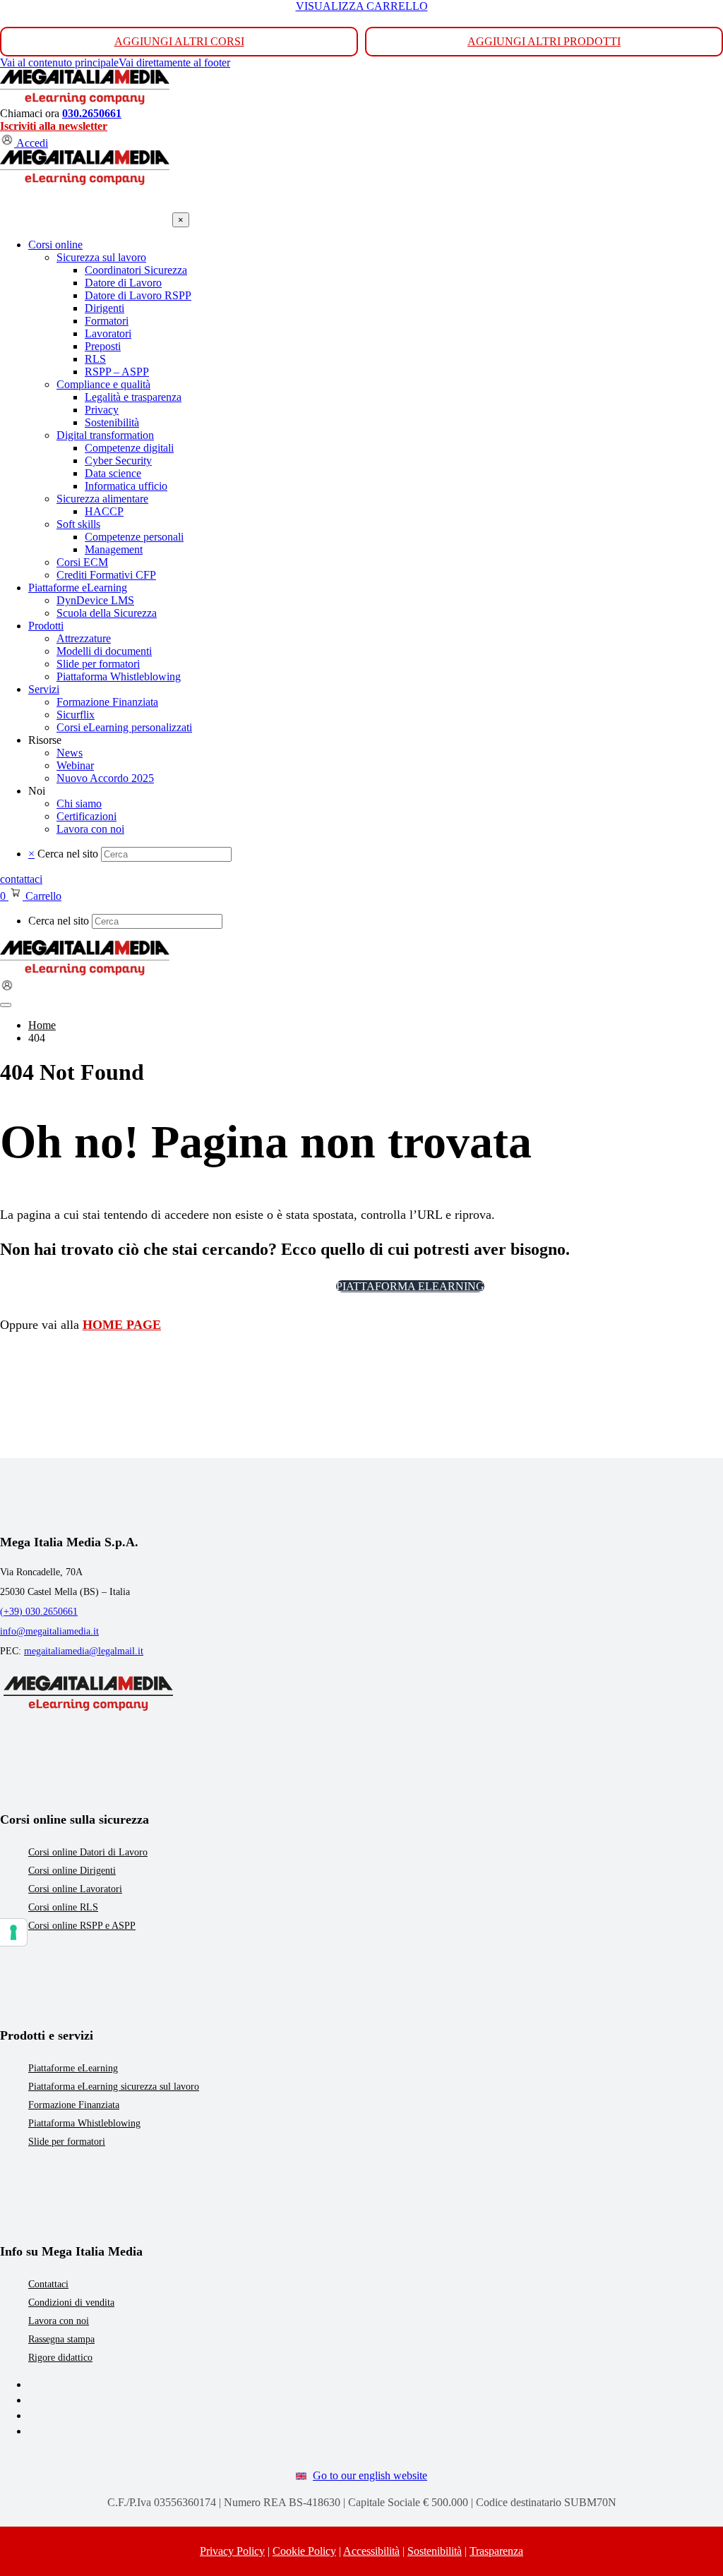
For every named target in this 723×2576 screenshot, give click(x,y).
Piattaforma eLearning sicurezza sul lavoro (114, 2087)
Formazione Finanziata (74, 2105)
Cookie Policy (304, 2551)
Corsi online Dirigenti (72, 1871)
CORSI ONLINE (279, 1286)
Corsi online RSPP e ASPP (82, 1926)
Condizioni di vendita (71, 2303)
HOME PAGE (122, 1325)
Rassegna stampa (61, 2339)
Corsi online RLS (63, 1907)
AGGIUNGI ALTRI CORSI (179, 41)
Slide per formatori (67, 2142)
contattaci (21, 879)
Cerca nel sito (68, 854)
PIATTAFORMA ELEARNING (410, 1286)
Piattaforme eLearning (73, 2068)
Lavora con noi (59, 2321)
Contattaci (48, 2284)
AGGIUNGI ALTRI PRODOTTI (544, 41)
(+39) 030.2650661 (39, 1612)
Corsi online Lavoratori (75, 1889)
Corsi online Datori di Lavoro (88, 1852)
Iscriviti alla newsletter (54, 126)
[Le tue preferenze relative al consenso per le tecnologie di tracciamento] (13, 1932)
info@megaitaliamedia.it (49, 1631)
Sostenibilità (435, 2551)
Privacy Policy (232, 2551)
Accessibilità (371, 2551)
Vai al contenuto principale (59, 62)
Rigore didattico (60, 2358)
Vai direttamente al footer (174, 62)
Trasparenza (496, 2551)
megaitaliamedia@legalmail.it (84, 1651)
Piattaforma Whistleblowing (84, 2123)
